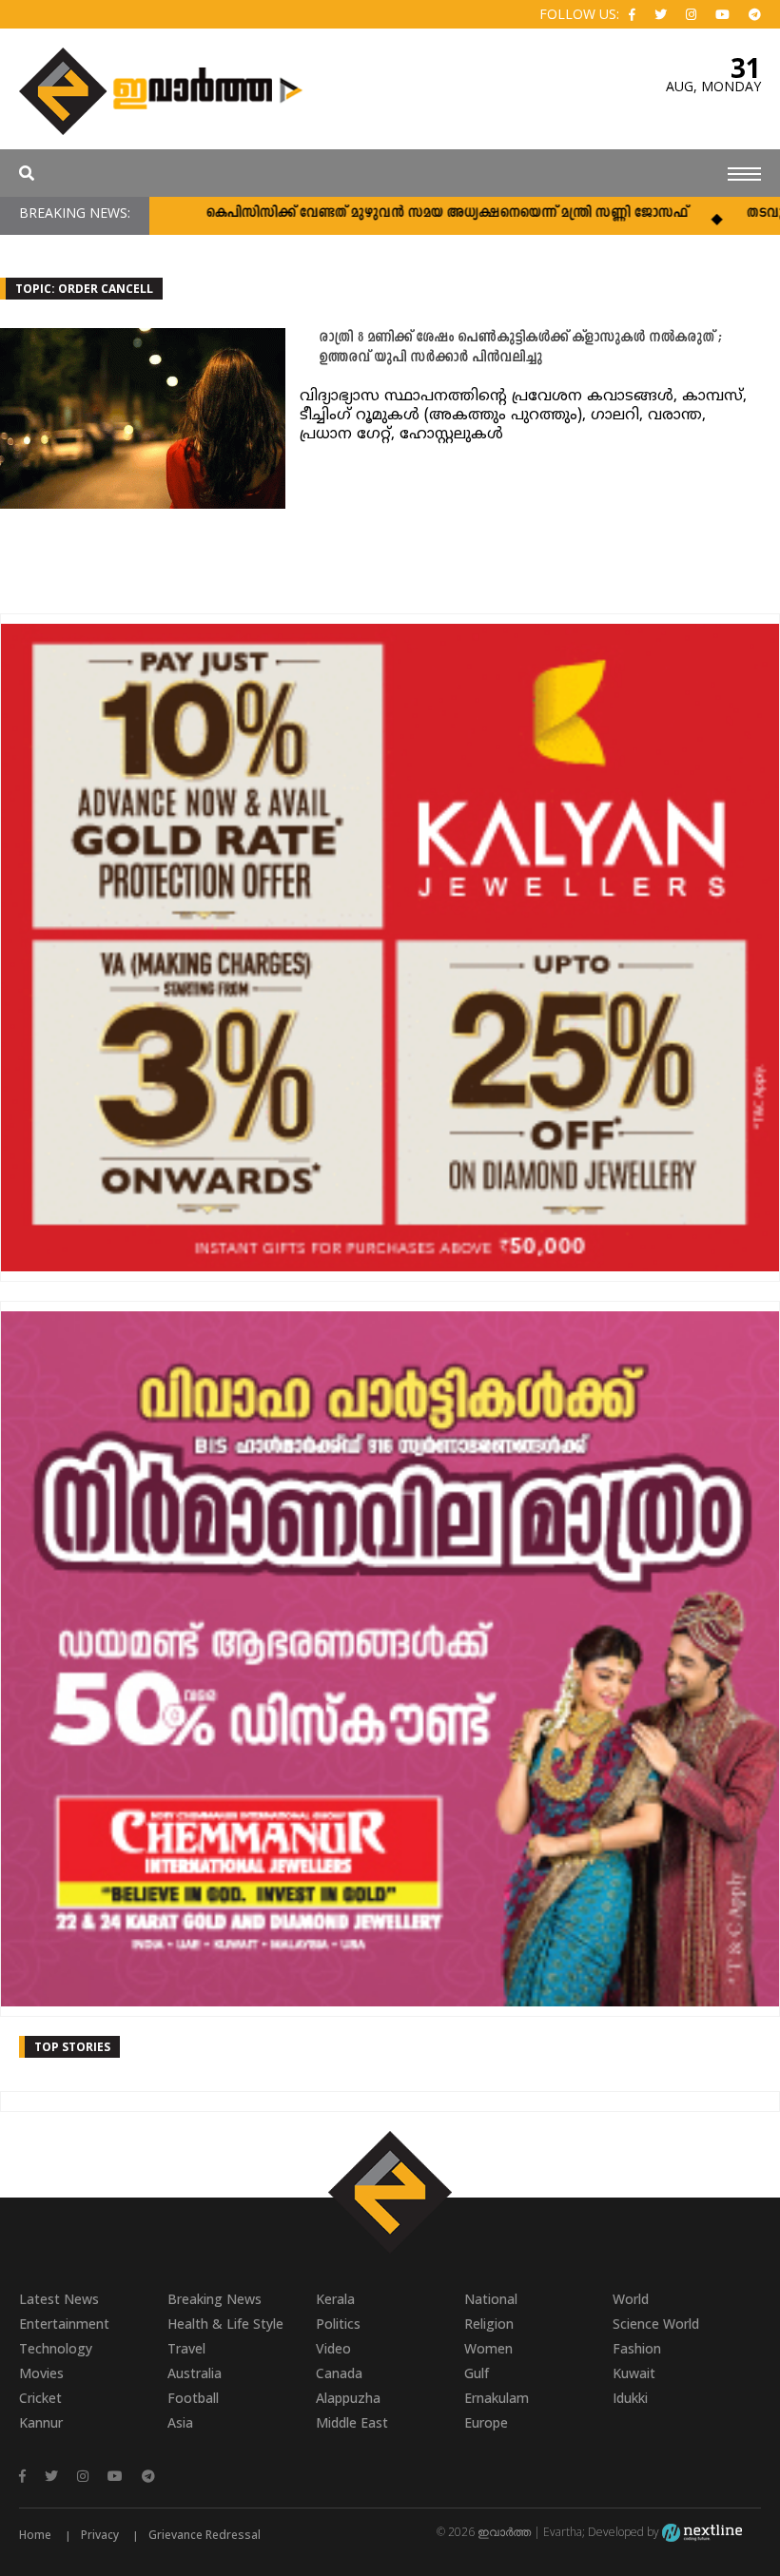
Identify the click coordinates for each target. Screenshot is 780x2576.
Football (193, 2398)
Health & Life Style (225, 2324)
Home (35, 2535)
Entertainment (64, 2324)
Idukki (630, 2398)
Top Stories (72, 2047)
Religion (489, 2324)
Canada (339, 2373)
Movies (41, 2373)
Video (333, 2348)
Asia (180, 2422)
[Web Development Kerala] (702, 2532)
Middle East (352, 2422)
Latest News (59, 2299)
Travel (186, 2348)
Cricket (40, 2398)
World (631, 2299)
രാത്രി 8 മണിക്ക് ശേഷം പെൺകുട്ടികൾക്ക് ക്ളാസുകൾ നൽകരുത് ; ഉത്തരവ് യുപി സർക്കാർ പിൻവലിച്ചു (520, 348)
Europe (486, 2422)
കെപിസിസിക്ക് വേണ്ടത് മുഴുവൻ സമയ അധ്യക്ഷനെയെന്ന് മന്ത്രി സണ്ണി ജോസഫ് (397, 213)
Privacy (100, 2535)
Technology (56, 2348)
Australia (195, 2373)
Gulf (477, 2373)
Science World (656, 2324)
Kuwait (634, 2373)
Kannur (41, 2422)
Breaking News (214, 2299)
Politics (338, 2324)
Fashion (637, 2348)
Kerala (335, 2299)
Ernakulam (497, 2398)
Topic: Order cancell (84, 289)
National (491, 2299)
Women (488, 2348)
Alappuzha (348, 2398)
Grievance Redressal (205, 2535)
